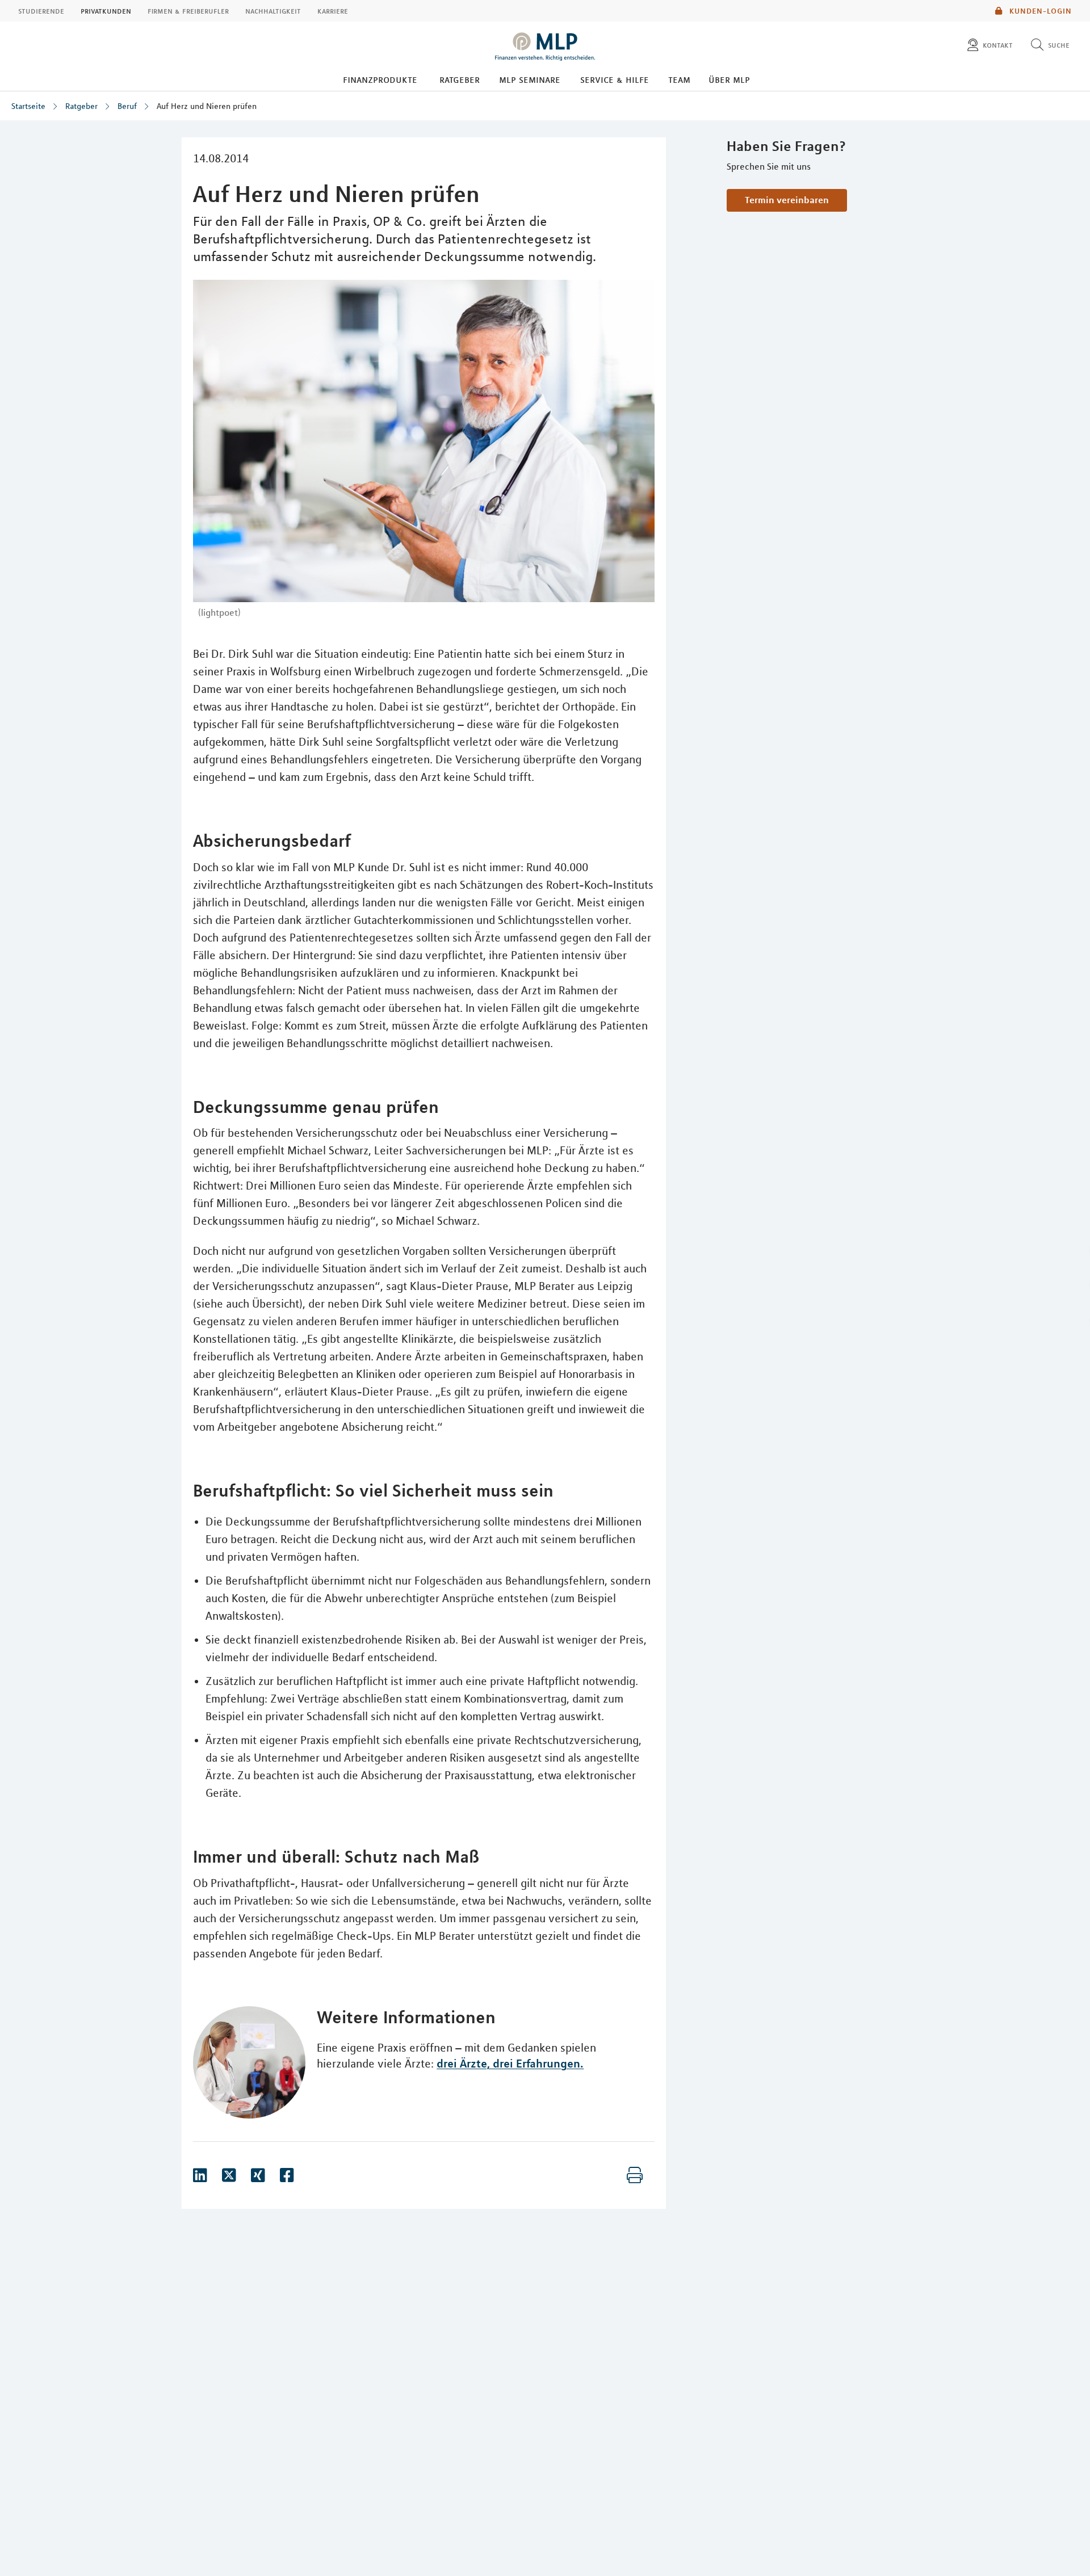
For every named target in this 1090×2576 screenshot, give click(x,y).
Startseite (28, 106)
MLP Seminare (530, 79)
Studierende (41, 11)
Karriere (333, 11)
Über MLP (729, 79)
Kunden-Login (1039, 11)
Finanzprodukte (380, 79)
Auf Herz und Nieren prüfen (207, 106)
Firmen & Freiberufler (188, 11)
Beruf (127, 106)
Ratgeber (460, 79)
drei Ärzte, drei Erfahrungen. (510, 2063)
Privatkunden (106, 11)
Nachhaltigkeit (273, 11)
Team (679, 79)
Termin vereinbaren (787, 200)
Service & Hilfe (615, 79)
